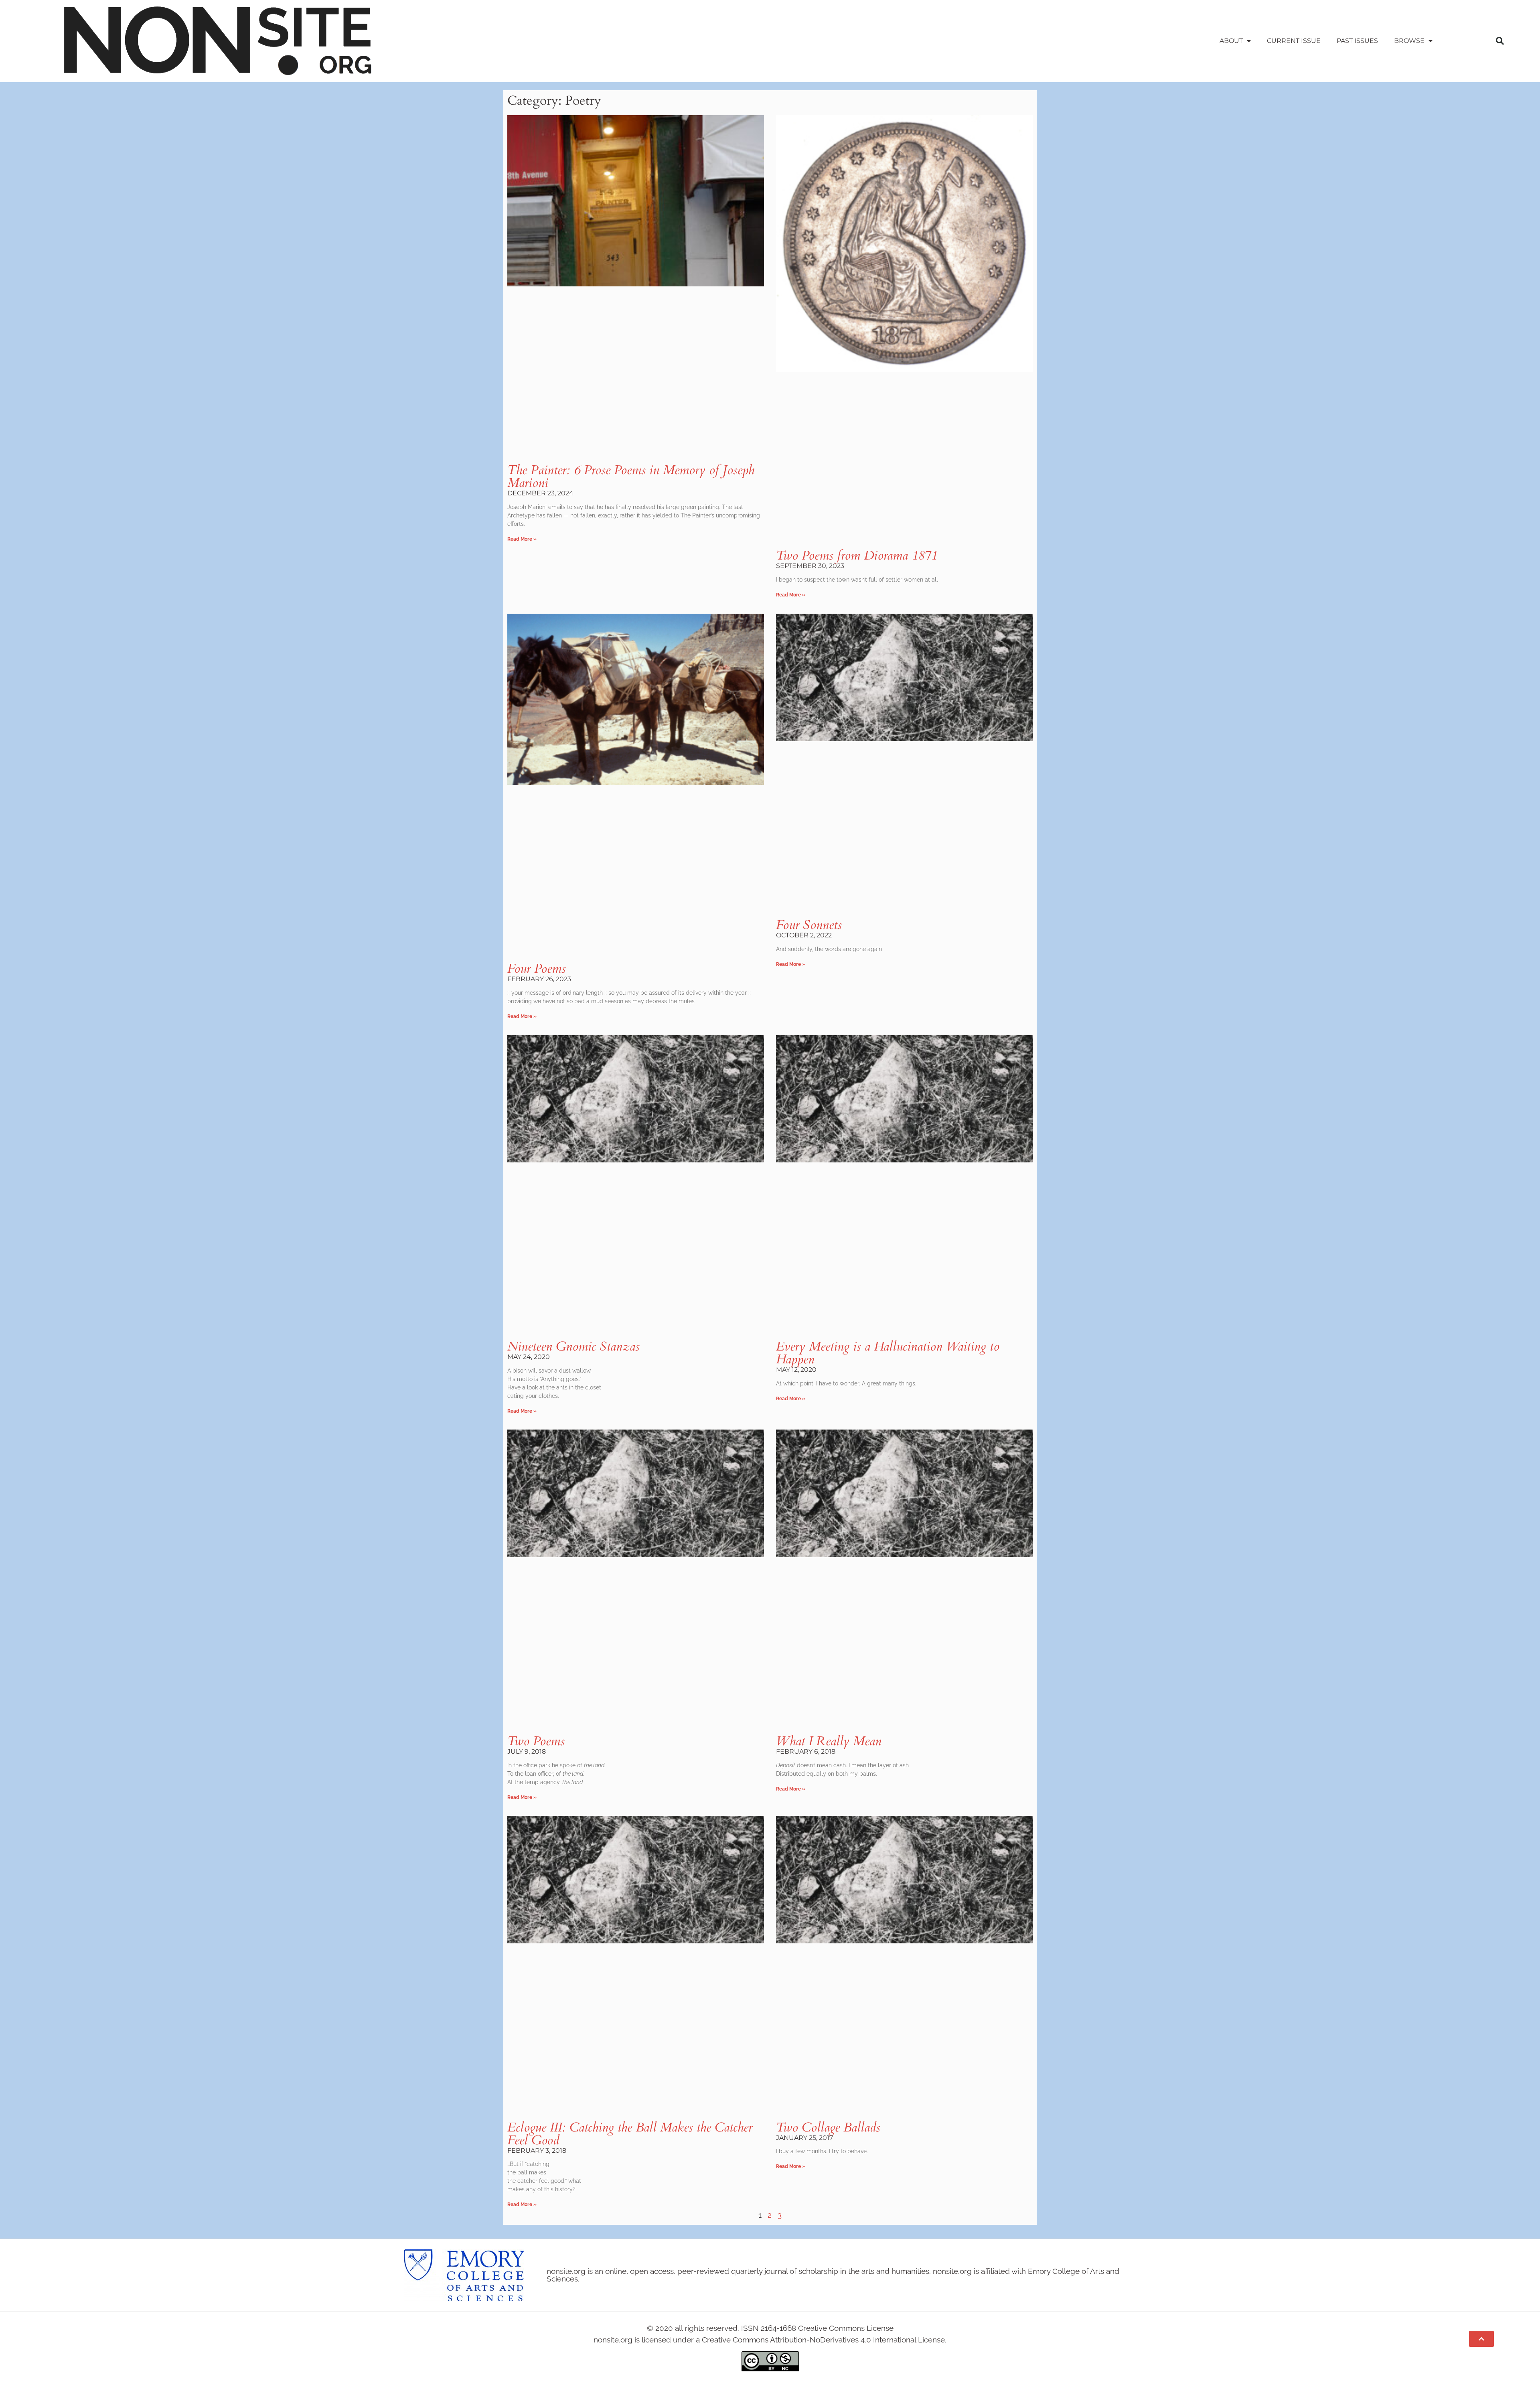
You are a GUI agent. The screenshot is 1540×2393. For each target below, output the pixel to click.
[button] (1500, 41)
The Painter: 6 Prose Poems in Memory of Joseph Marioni (631, 477)
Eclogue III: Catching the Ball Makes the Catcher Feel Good (630, 2134)
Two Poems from (857, 556)
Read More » (522, 539)
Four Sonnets (809, 925)
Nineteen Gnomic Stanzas (573, 1347)
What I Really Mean (829, 1741)
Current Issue (1294, 41)
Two (828, 2127)
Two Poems (536, 1741)
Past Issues (1357, 41)
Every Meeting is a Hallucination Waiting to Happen (888, 1353)
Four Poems (537, 969)
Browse (1409, 41)
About (1231, 41)
